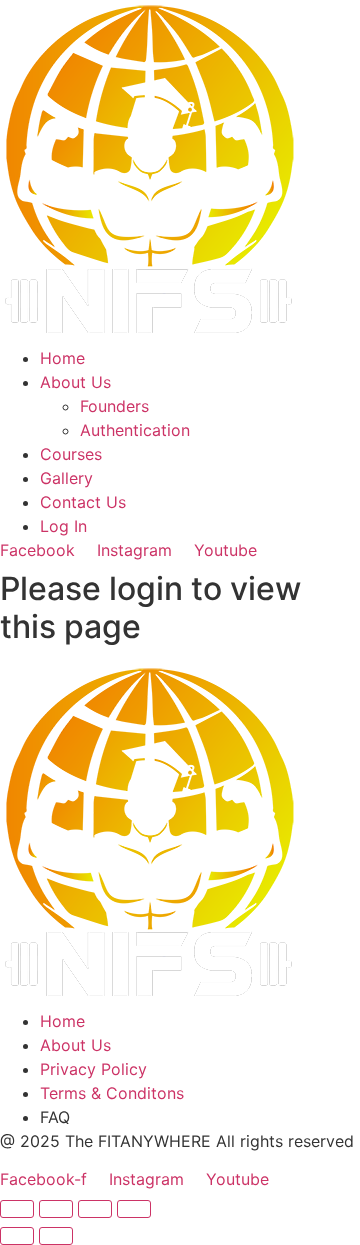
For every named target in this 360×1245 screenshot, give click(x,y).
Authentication (135, 430)
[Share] (95, 1209)
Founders (114, 406)
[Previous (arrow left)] (17, 1236)
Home (62, 358)
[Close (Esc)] (134, 1209)
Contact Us (83, 502)
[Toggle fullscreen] (56, 1209)
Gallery (66, 478)
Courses (71, 454)
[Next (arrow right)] (56, 1236)
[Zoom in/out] (17, 1209)
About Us (75, 382)
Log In (63, 526)
